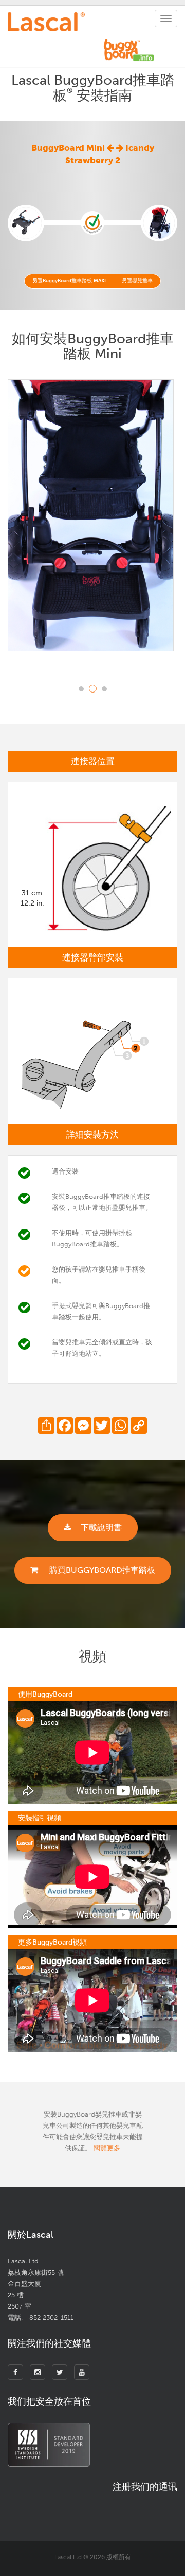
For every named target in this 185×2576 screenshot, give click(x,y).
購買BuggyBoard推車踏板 (101, 1570)
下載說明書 (101, 1527)
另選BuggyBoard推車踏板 (69, 281)
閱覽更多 (107, 2148)
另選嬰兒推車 (137, 281)
